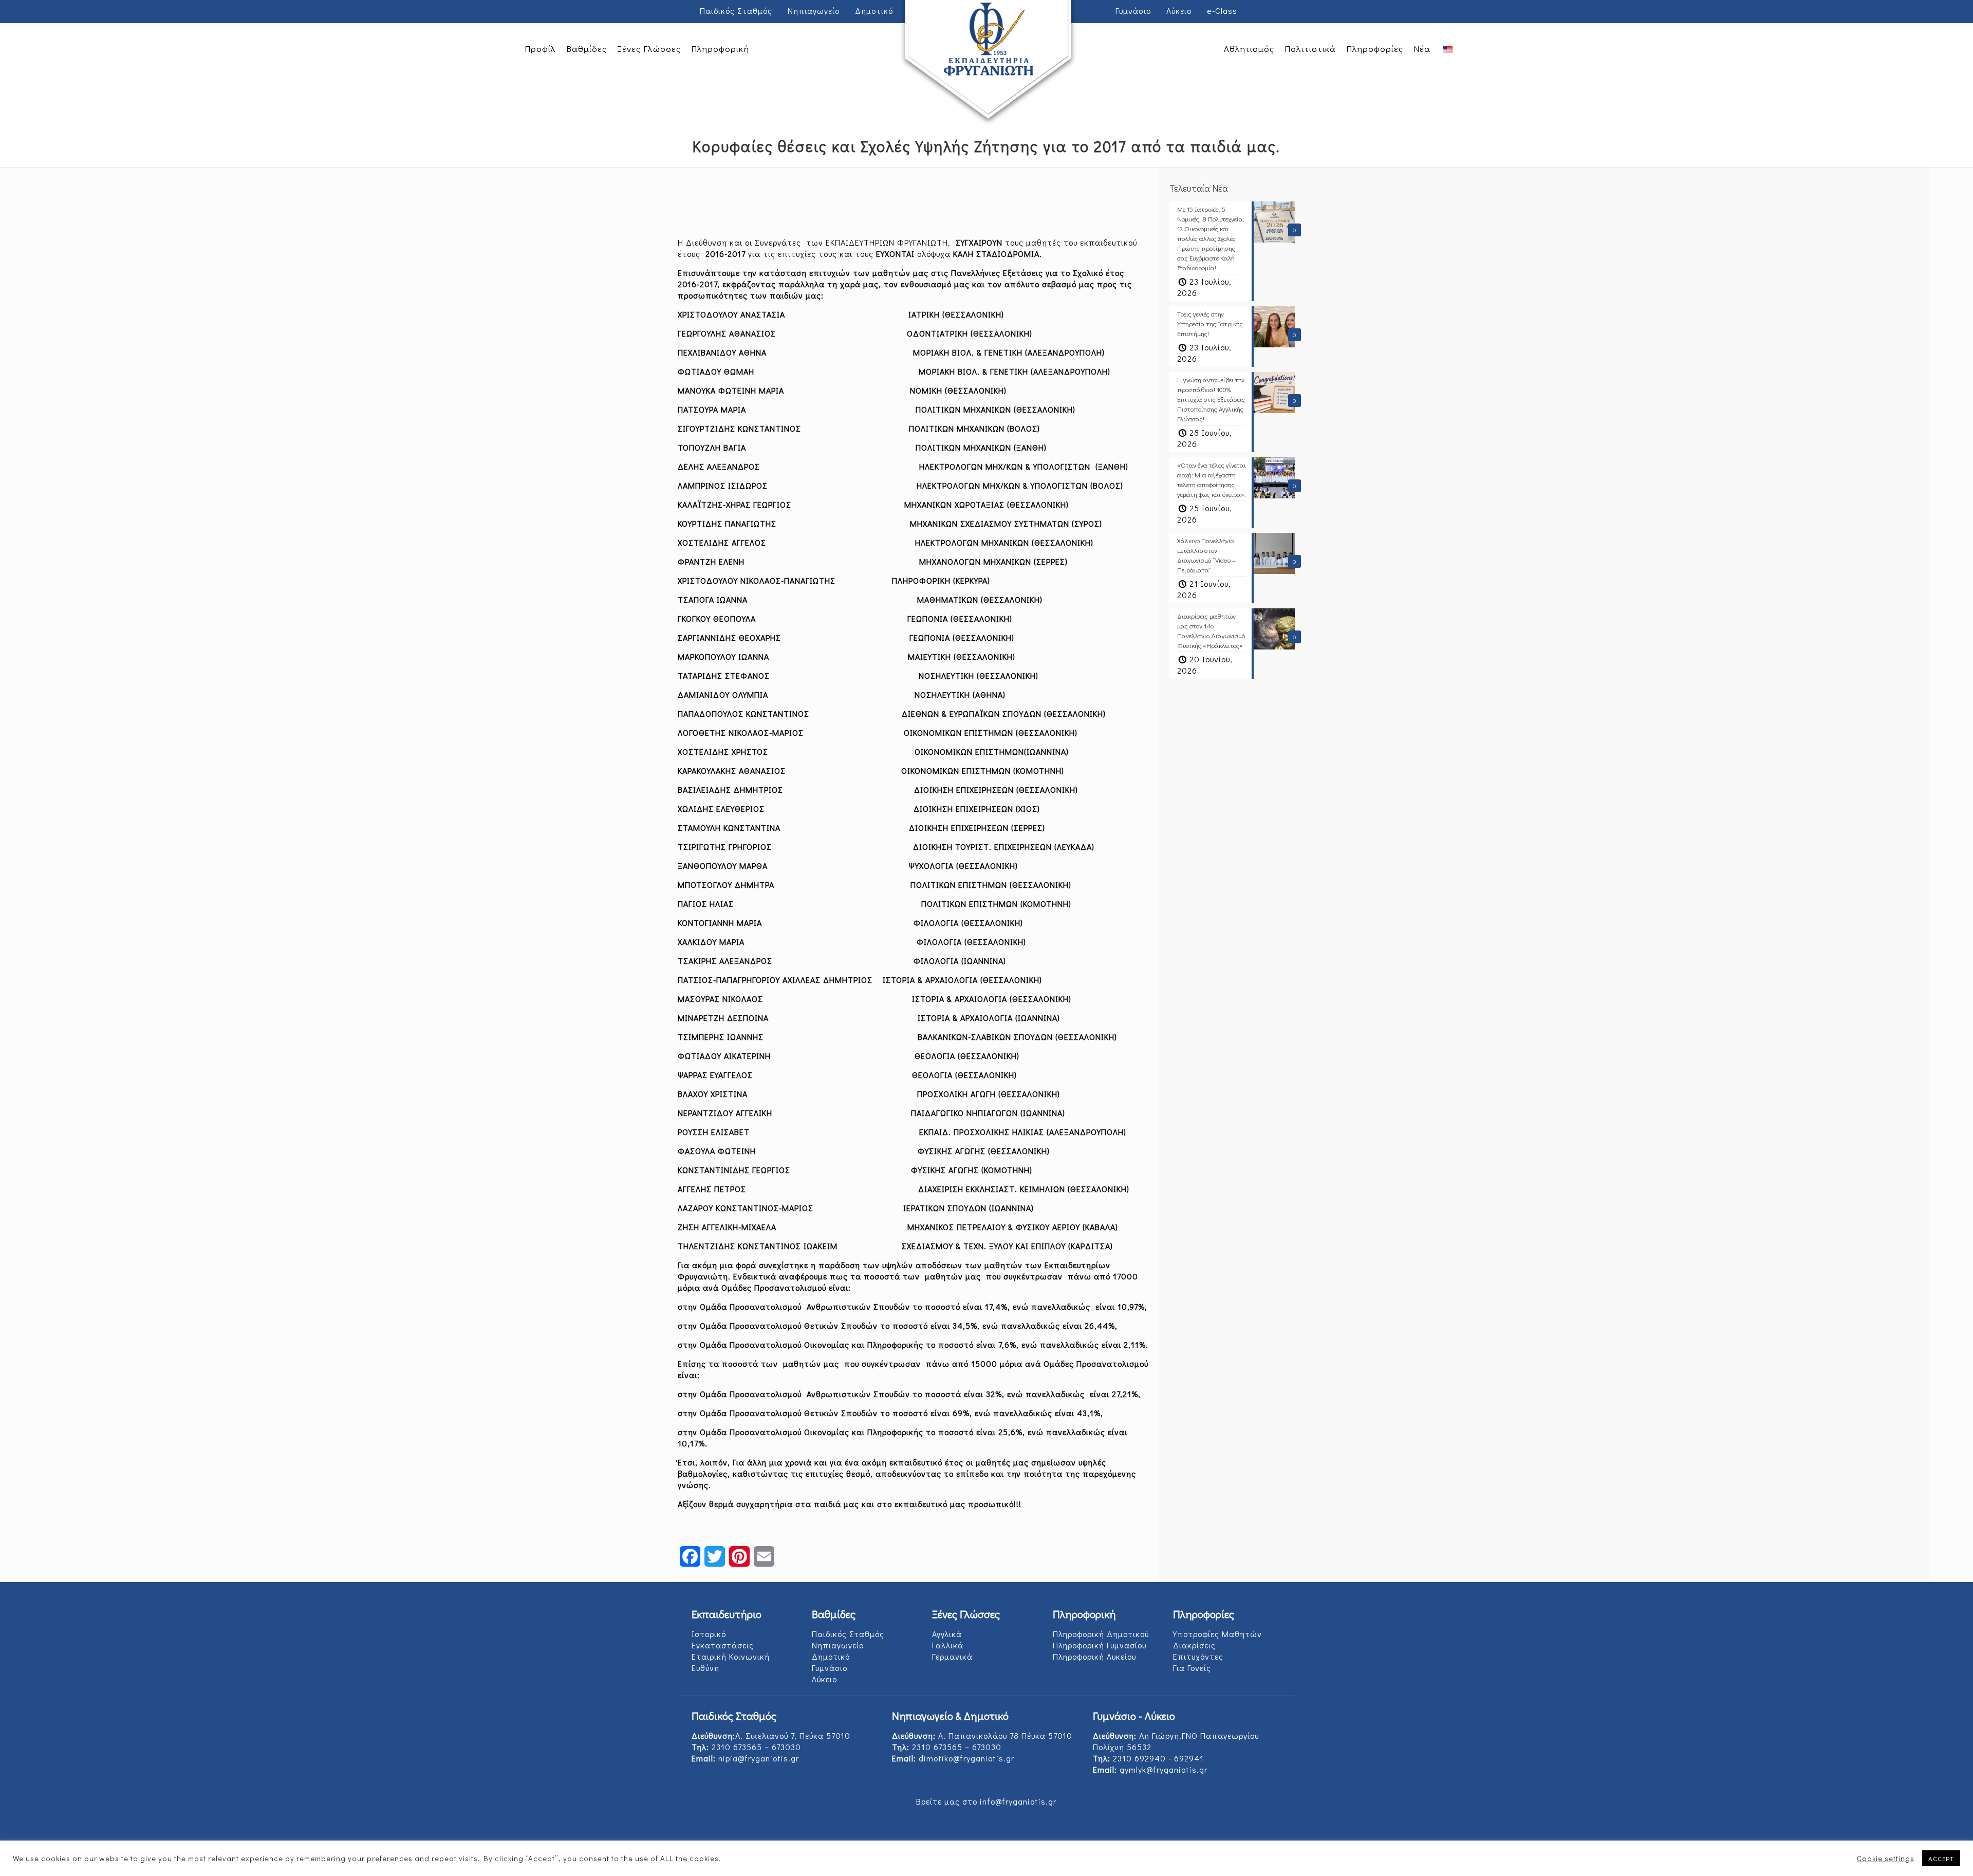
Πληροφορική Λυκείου (1094, 1656)
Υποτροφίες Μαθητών (1217, 1634)
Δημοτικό (831, 1656)
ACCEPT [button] (1941, 1858)
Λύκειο (1179, 11)
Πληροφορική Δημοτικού (1101, 1634)
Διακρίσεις (1194, 1645)
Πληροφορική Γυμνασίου (1100, 1645)
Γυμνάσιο (830, 1668)
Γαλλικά (948, 1645)
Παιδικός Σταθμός (736, 11)
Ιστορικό (709, 1634)
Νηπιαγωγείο (838, 1645)
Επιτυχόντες (1198, 1656)
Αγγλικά (947, 1634)
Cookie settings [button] (1886, 1859)
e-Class (1222, 11)
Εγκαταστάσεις (723, 1645)
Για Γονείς (1192, 1668)
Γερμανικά (952, 1656)
